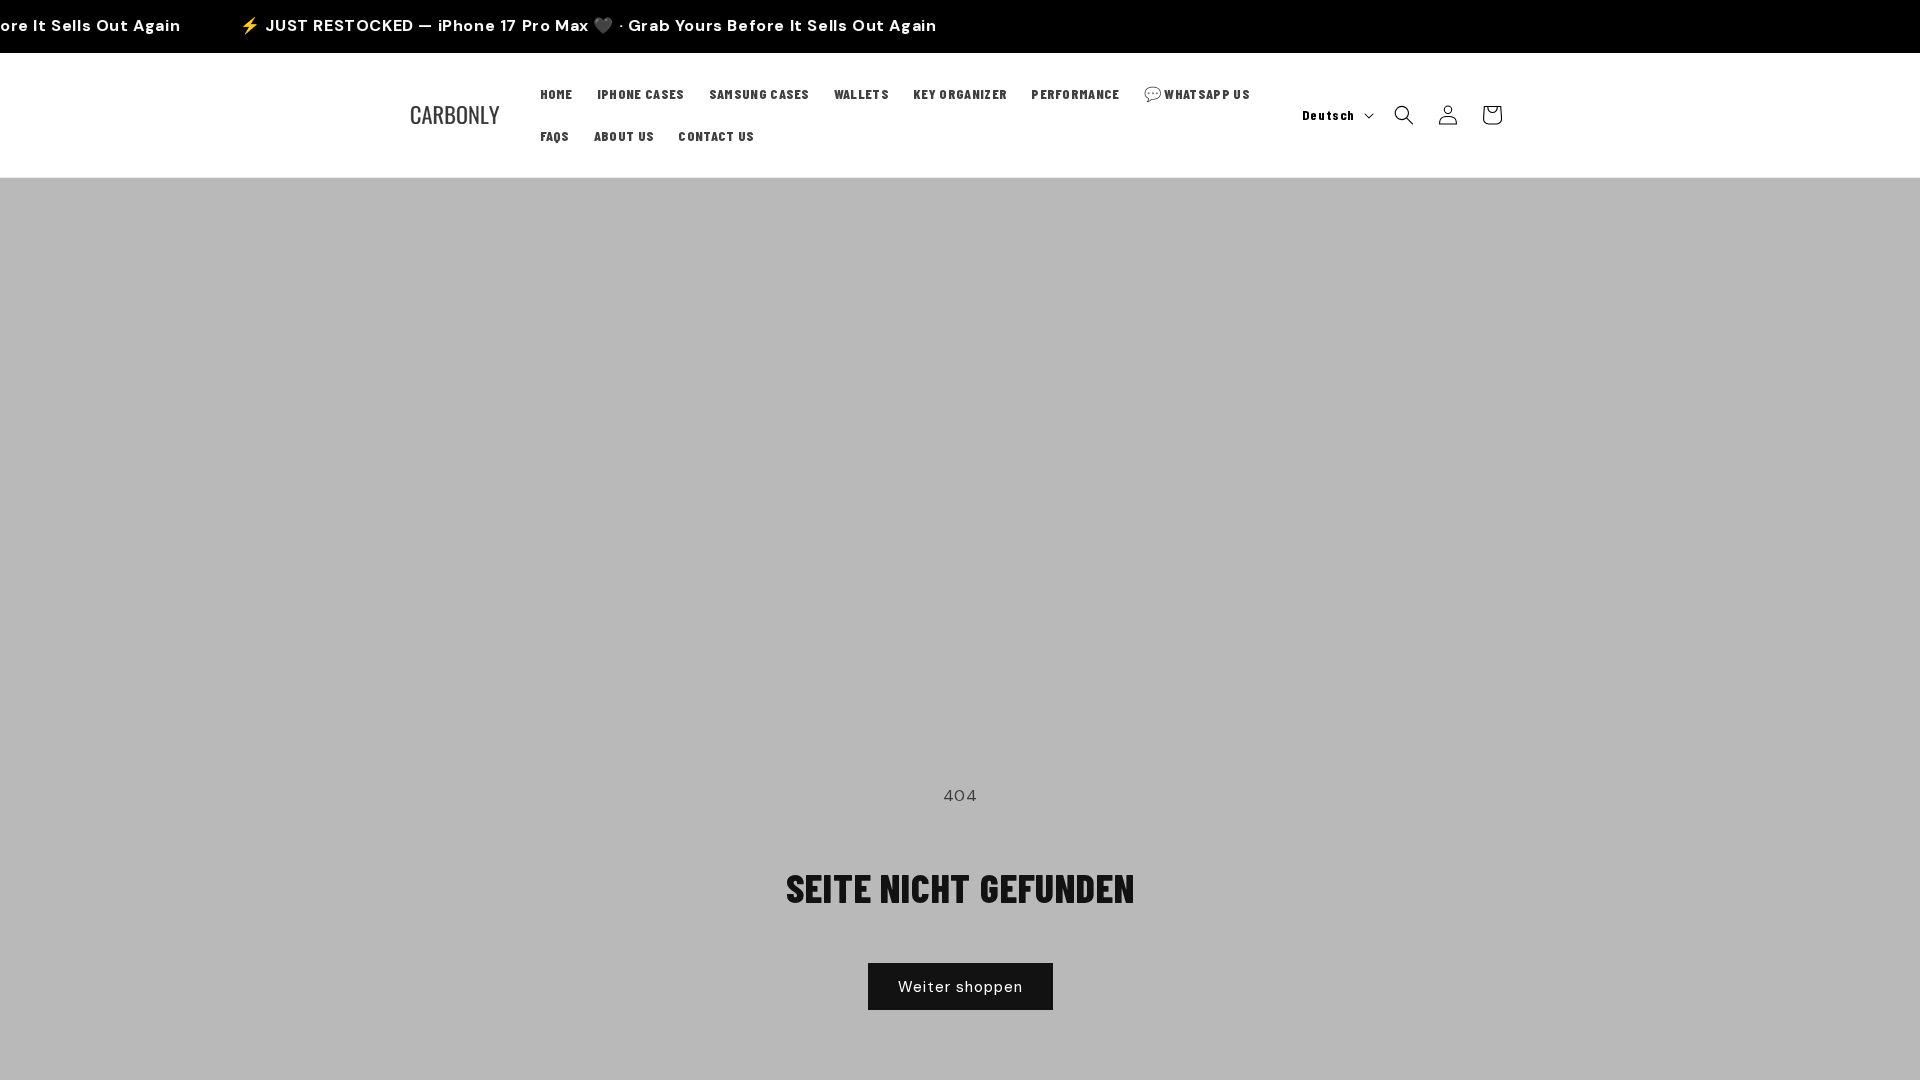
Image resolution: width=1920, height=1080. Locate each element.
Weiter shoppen (960, 987)
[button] (1404, 115)
